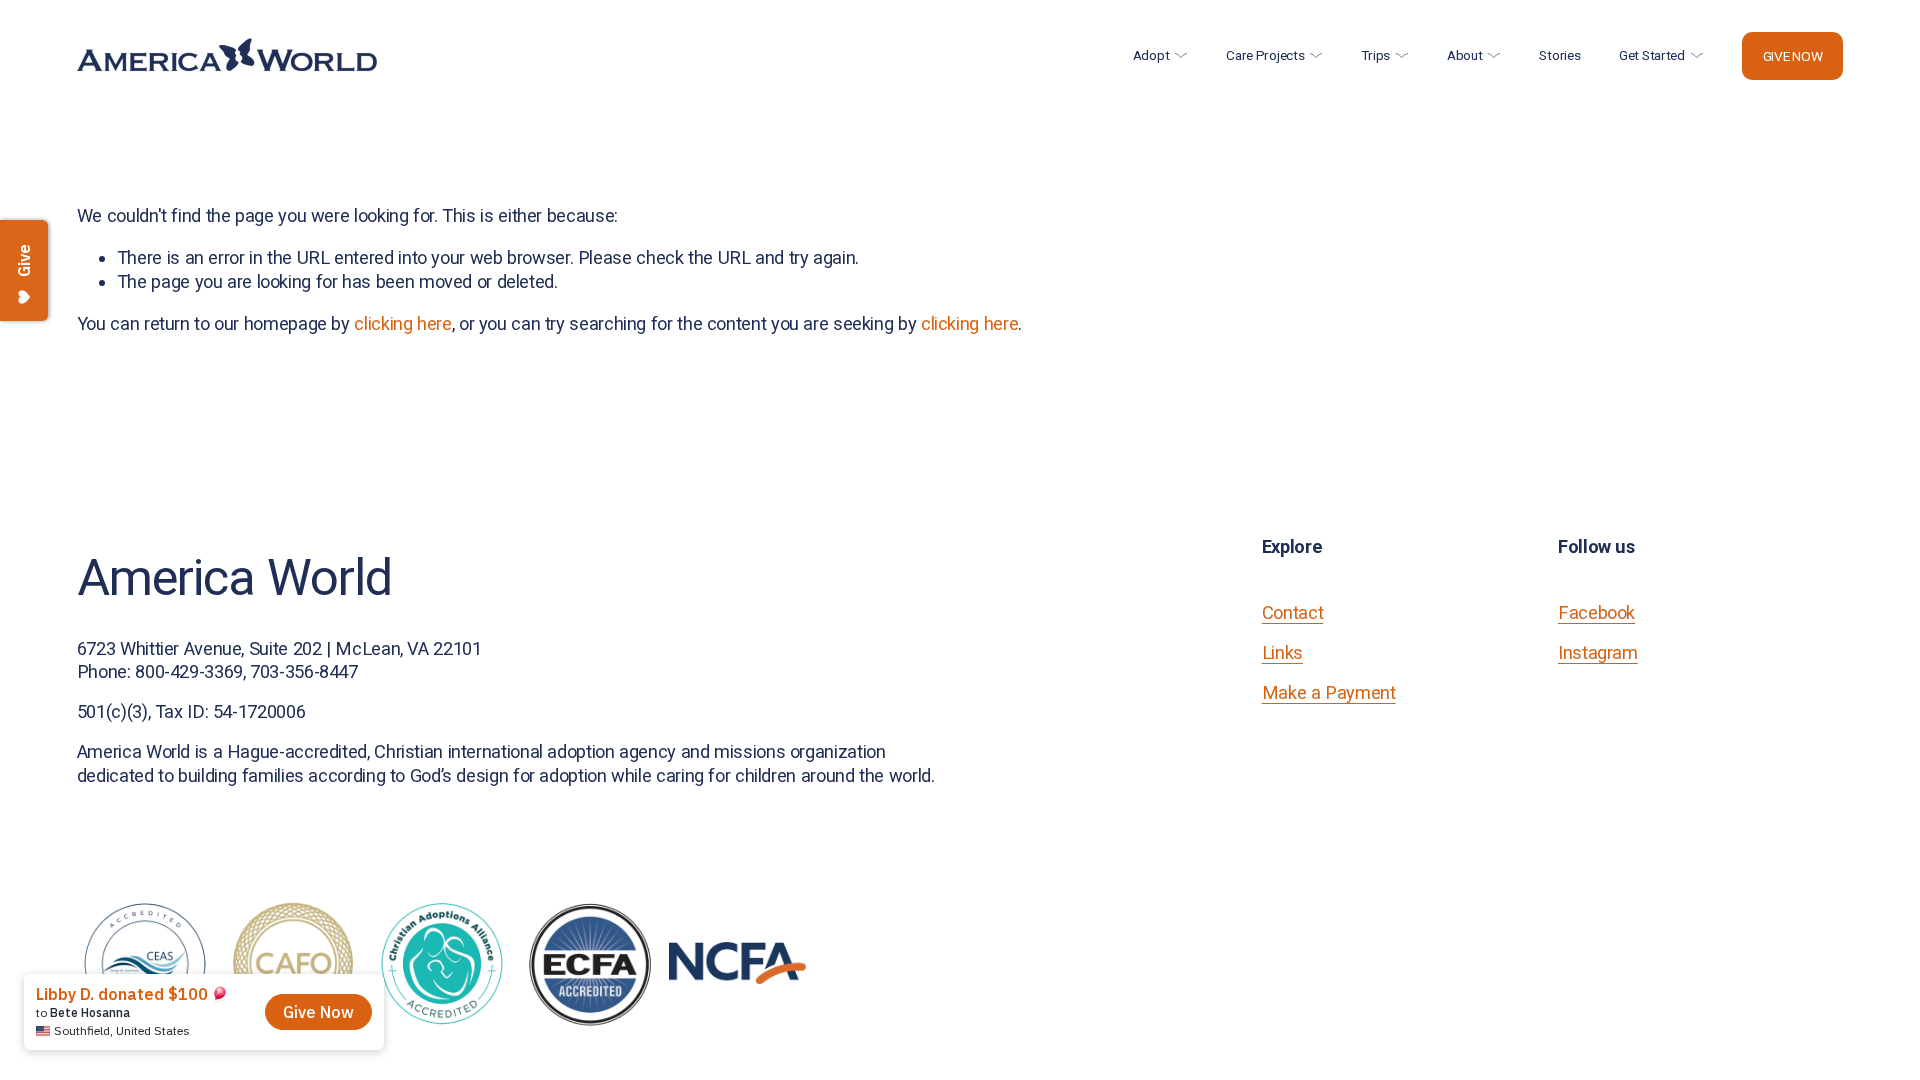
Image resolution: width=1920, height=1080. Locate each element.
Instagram (1598, 652)
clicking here (402, 323)
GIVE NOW (1793, 56)
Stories (1559, 55)
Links (1282, 652)
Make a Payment (1329, 692)
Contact (1292, 612)
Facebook (1596, 612)
